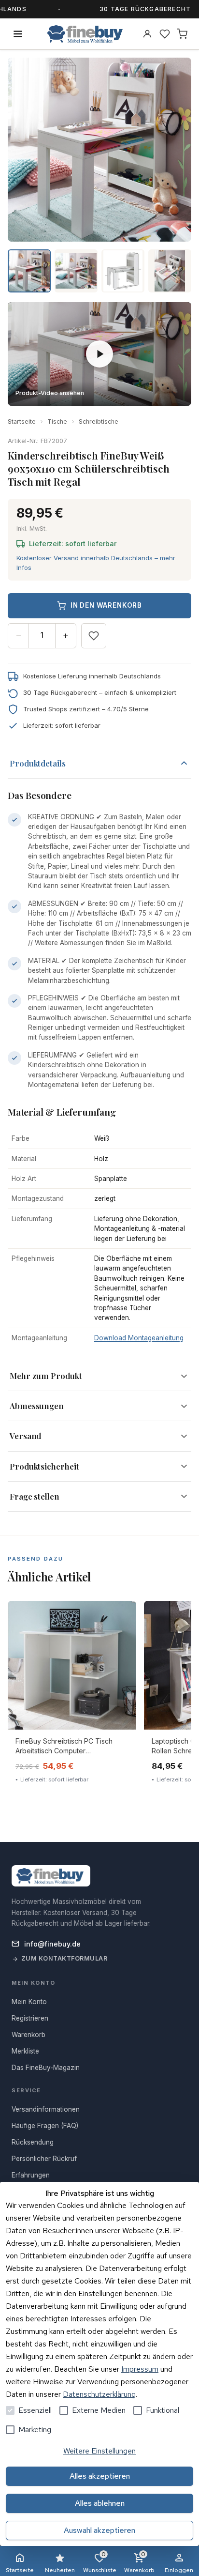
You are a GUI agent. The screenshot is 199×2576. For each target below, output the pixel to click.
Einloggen (179, 2570)
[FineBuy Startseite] (85, 34)
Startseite (22, 422)
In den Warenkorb (106, 605)
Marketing (35, 2430)
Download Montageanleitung (139, 1338)
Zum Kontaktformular (64, 1958)
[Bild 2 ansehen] (76, 271)
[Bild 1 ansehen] (29, 271)
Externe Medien (99, 2410)
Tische (57, 422)
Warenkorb (139, 2562)
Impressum (140, 2369)
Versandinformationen (46, 2109)
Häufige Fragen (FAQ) (45, 2126)
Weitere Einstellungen (99, 2451)
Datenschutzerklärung (99, 2394)
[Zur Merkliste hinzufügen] (94, 636)
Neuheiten (60, 2570)
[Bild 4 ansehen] (170, 271)
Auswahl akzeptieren (99, 2530)
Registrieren (30, 2018)
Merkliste (25, 2051)
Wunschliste (100, 2562)
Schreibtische (99, 422)
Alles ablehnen (100, 2503)
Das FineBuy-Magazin (46, 2068)
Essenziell (35, 2410)
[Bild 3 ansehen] (123, 271)
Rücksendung (33, 2142)
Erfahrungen (31, 2175)
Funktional (163, 2410)
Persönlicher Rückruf (44, 2159)
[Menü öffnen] (18, 34)
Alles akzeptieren (100, 2476)
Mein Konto (29, 2002)
